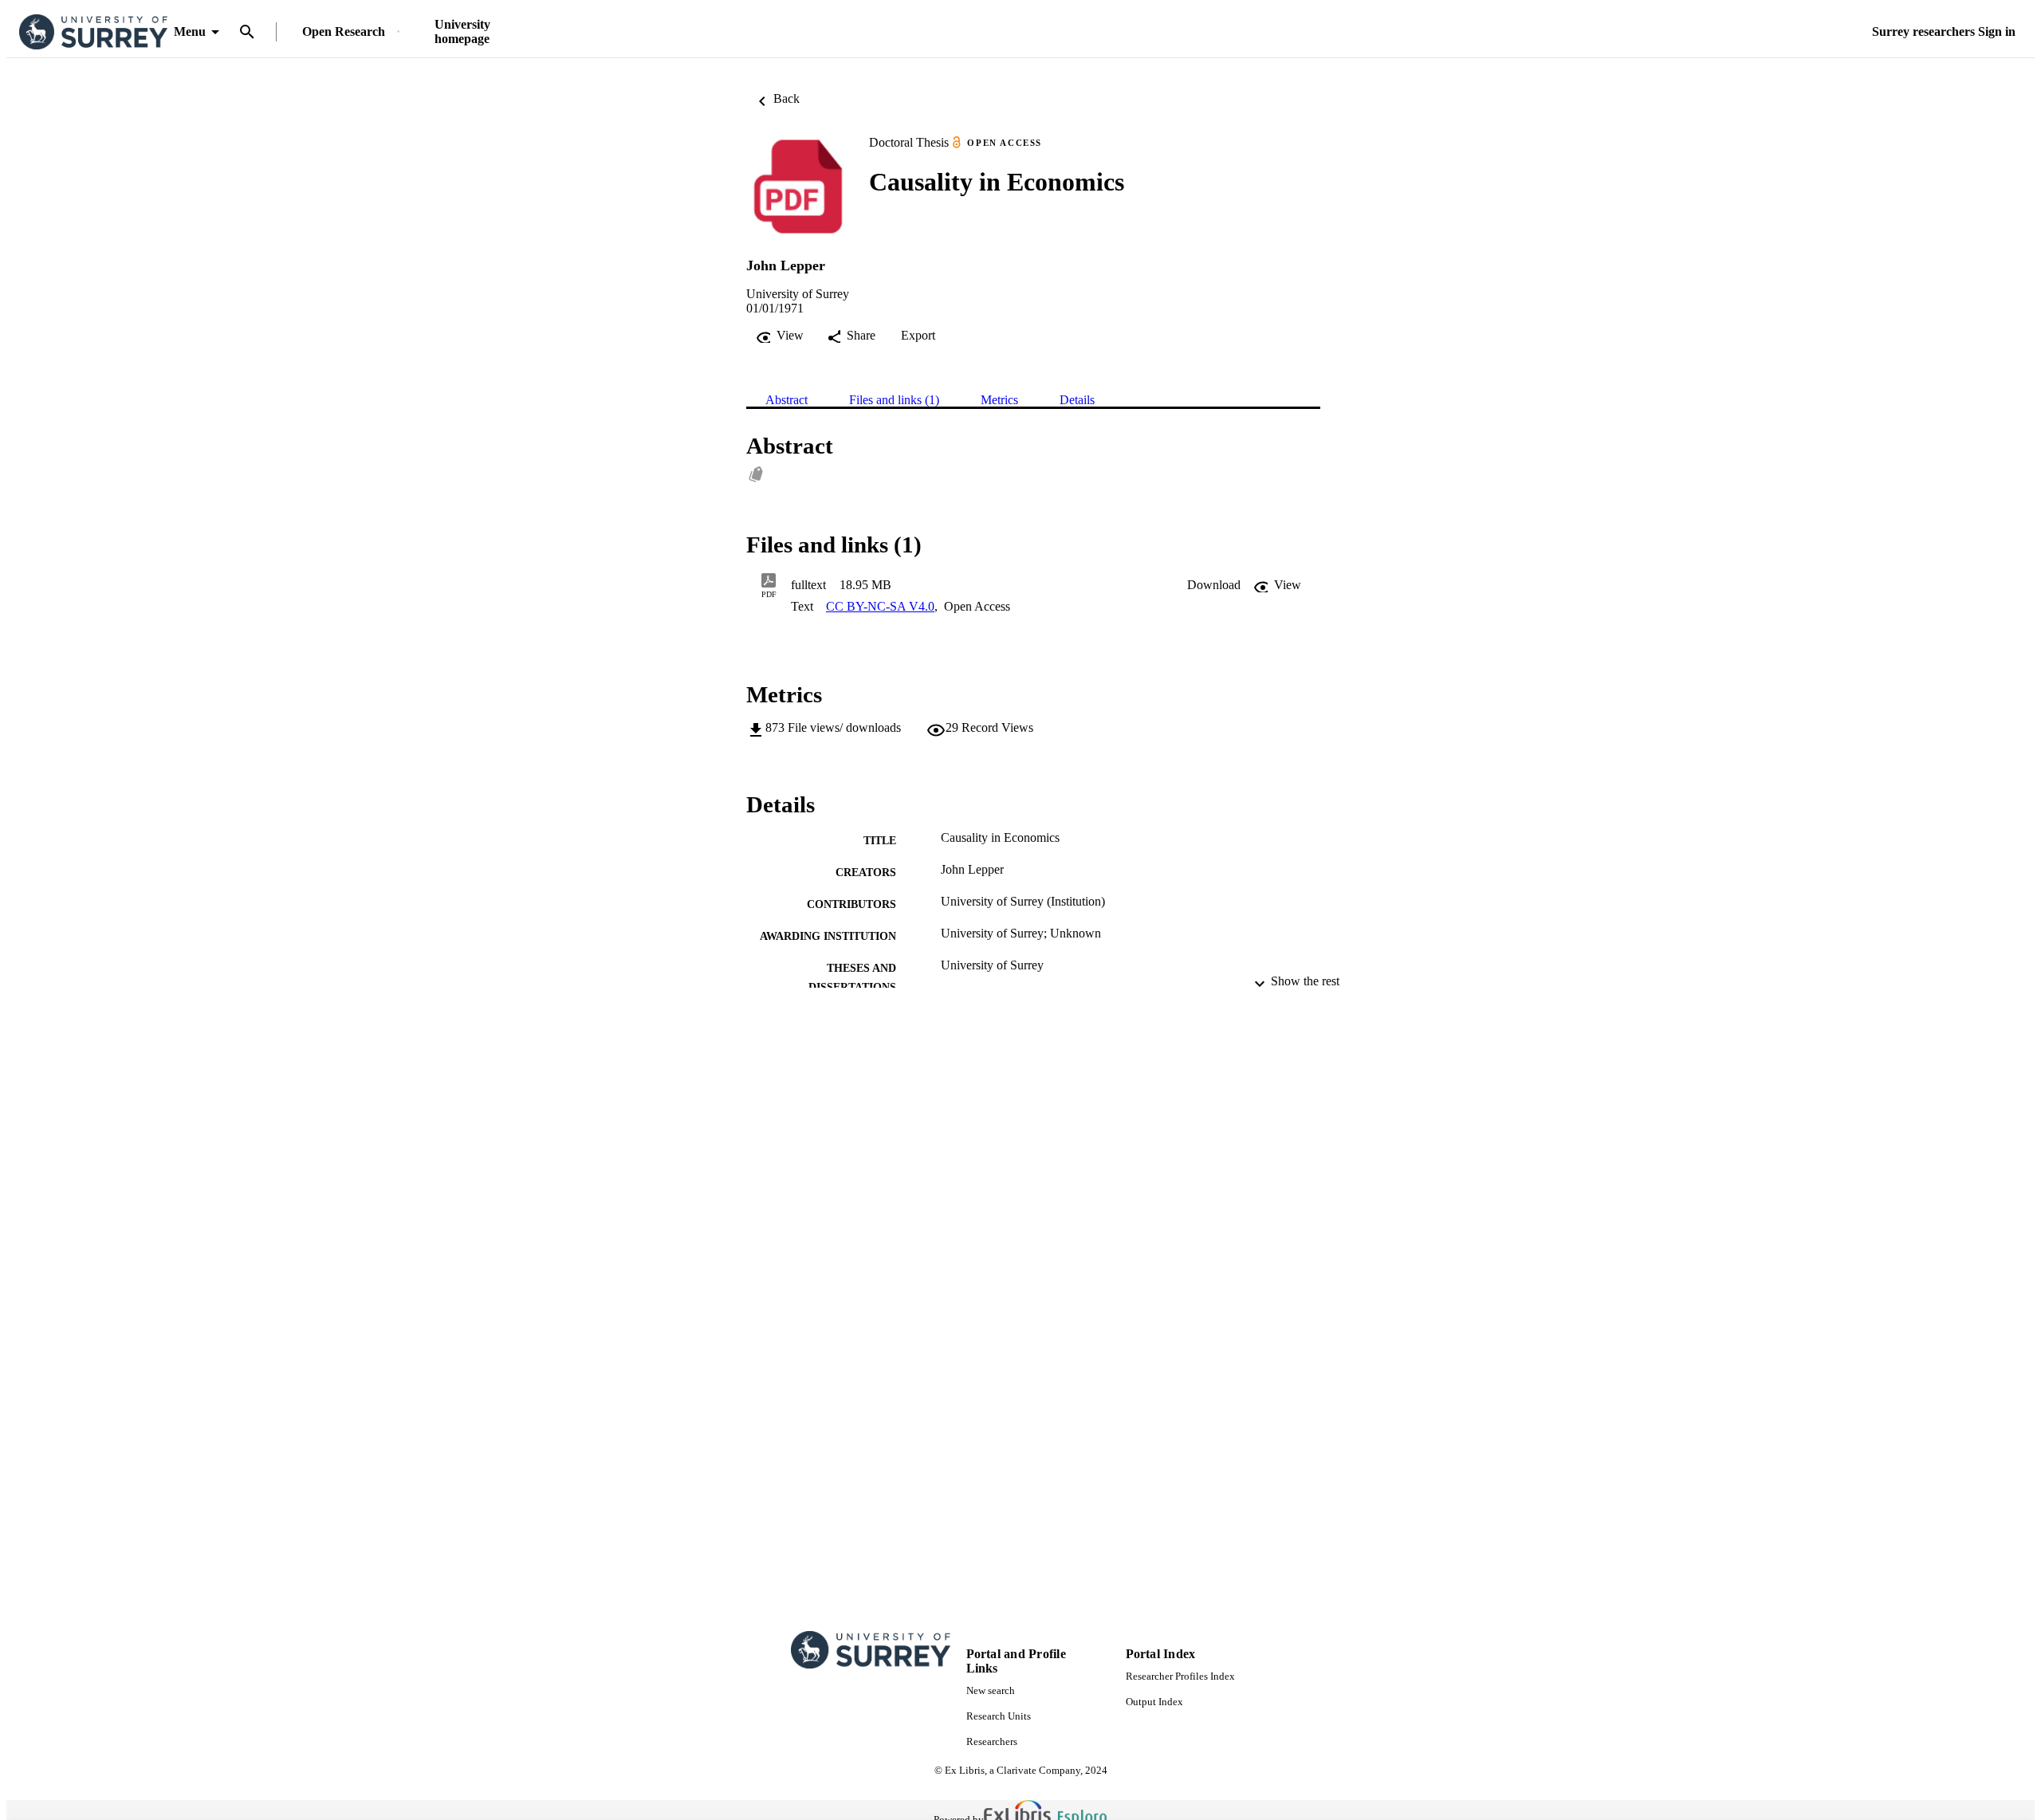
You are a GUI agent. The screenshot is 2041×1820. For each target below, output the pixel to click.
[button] (1214, 585)
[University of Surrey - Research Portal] (93, 32)
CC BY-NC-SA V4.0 (880, 606)
